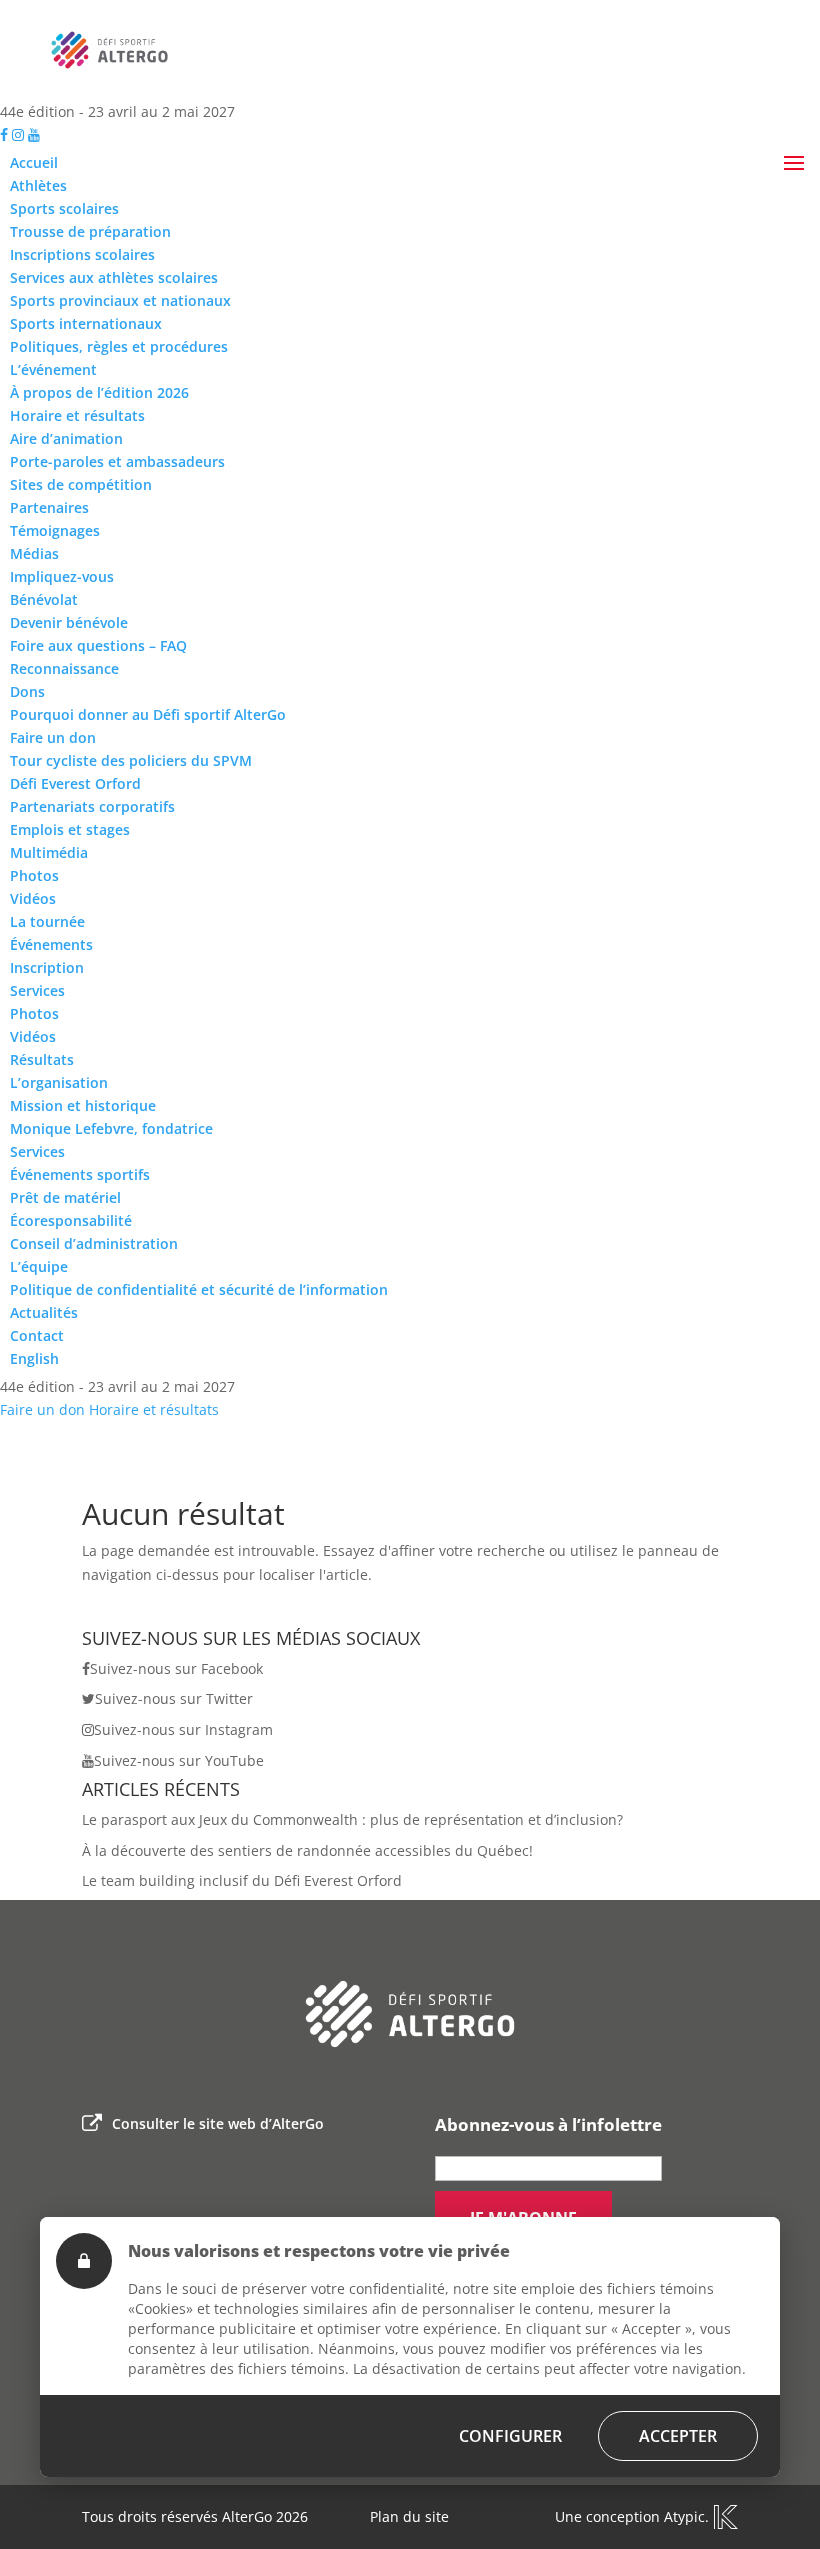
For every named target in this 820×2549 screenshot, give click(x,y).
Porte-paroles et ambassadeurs (117, 461)
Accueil (34, 162)
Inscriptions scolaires (82, 254)
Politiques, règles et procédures (119, 346)
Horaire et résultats (77, 415)
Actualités (44, 1312)
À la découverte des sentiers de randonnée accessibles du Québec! (307, 1850)
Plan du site (409, 2516)
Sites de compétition (81, 484)
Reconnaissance (64, 668)
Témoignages (55, 530)
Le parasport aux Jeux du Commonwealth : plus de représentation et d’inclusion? (352, 1819)
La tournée (47, 921)
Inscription (47, 967)
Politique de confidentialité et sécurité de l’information (199, 1289)
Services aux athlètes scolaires (114, 277)
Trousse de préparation (90, 231)
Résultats (42, 1059)
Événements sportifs (80, 1174)
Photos (34, 875)
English (34, 1358)
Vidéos (33, 898)
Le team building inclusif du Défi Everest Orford (242, 1880)
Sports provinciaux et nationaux (120, 300)
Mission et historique (83, 1105)
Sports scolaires (64, 208)
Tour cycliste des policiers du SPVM (131, 760)
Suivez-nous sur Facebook (176, 1668)
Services (37, 990)
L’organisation (59, 1082)
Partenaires (49, 507)
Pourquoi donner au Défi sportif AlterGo (148, 714)
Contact (37, 1335)
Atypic (684, 2516)
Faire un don (53, 737)
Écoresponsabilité (71, 1220)
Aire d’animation (66, 438)
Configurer (510, 2436)
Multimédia (49, 852)
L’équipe (39, 1266)
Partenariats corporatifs (92, 806)
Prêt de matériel (65, 1197)
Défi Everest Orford (75, 783)
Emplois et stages (70, 829)
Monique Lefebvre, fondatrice (111, 1128)
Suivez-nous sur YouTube (179, 1760)
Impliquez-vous (62, 576)
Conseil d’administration (94, 1243)
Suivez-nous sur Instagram (183, 1729)
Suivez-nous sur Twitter (174, 1698)
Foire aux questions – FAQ (98, 645)
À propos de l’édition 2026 (99, 392)
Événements (51, 944)
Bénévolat (44, 599)
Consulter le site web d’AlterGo (218, 2123)
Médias (34, 553)
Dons (27, 691)
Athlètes (38, 185)
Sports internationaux (86, 323)
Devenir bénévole (69, 622)
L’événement (53, 369)
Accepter (678, 2436)
